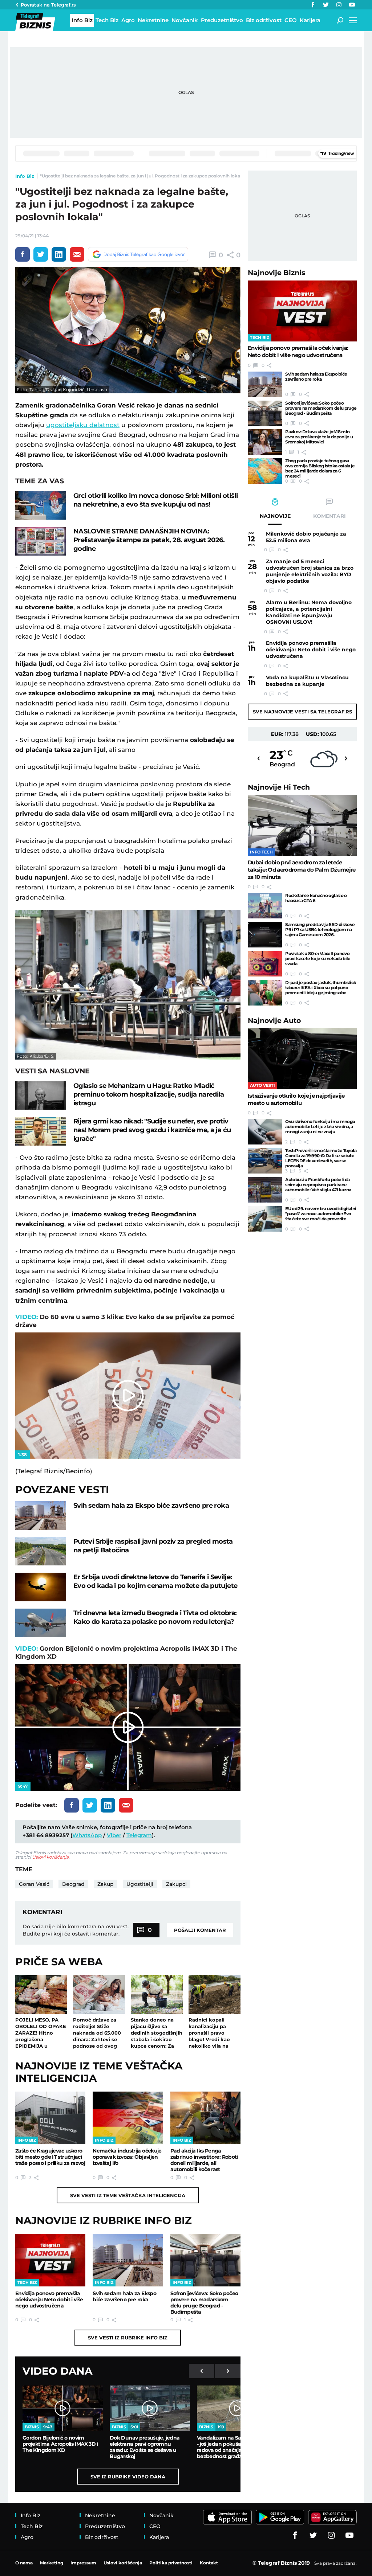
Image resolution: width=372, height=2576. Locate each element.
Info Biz (25, 176)
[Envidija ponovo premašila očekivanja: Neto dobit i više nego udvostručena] (50, 2260)
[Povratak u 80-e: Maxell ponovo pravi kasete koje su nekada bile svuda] (265, 964)
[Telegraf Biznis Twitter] (326, 5)
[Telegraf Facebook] (313, 5)
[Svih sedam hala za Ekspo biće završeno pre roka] (41, 1516)
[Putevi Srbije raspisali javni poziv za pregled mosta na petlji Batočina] (41, 1551)
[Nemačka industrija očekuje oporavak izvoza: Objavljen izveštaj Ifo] (128, 2118)
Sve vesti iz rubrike (128, 2338)
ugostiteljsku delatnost (83, 425)
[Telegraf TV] (352, 5)
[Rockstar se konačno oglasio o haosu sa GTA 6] (265, 906)
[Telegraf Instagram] (339, 5)
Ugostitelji (140, 1884)
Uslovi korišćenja (50, 1857)
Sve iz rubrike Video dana (128, 2477)
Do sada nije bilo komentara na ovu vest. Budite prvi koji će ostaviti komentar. (76, 1930)
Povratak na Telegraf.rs (48, 5)
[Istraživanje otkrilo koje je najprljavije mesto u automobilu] (302, 1059)
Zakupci (176, 1884)
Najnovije (276, 273)
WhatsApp (87, 1835)
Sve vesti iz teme (128, 2195)
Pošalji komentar (200, 1930)
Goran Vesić (34, 1884)
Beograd (73, 1884)
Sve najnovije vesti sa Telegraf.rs (302, 712)
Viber (114, 1835)
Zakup (106, 1884)
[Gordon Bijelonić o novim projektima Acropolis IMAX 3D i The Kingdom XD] (63, 2408)
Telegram (139, 1835)
